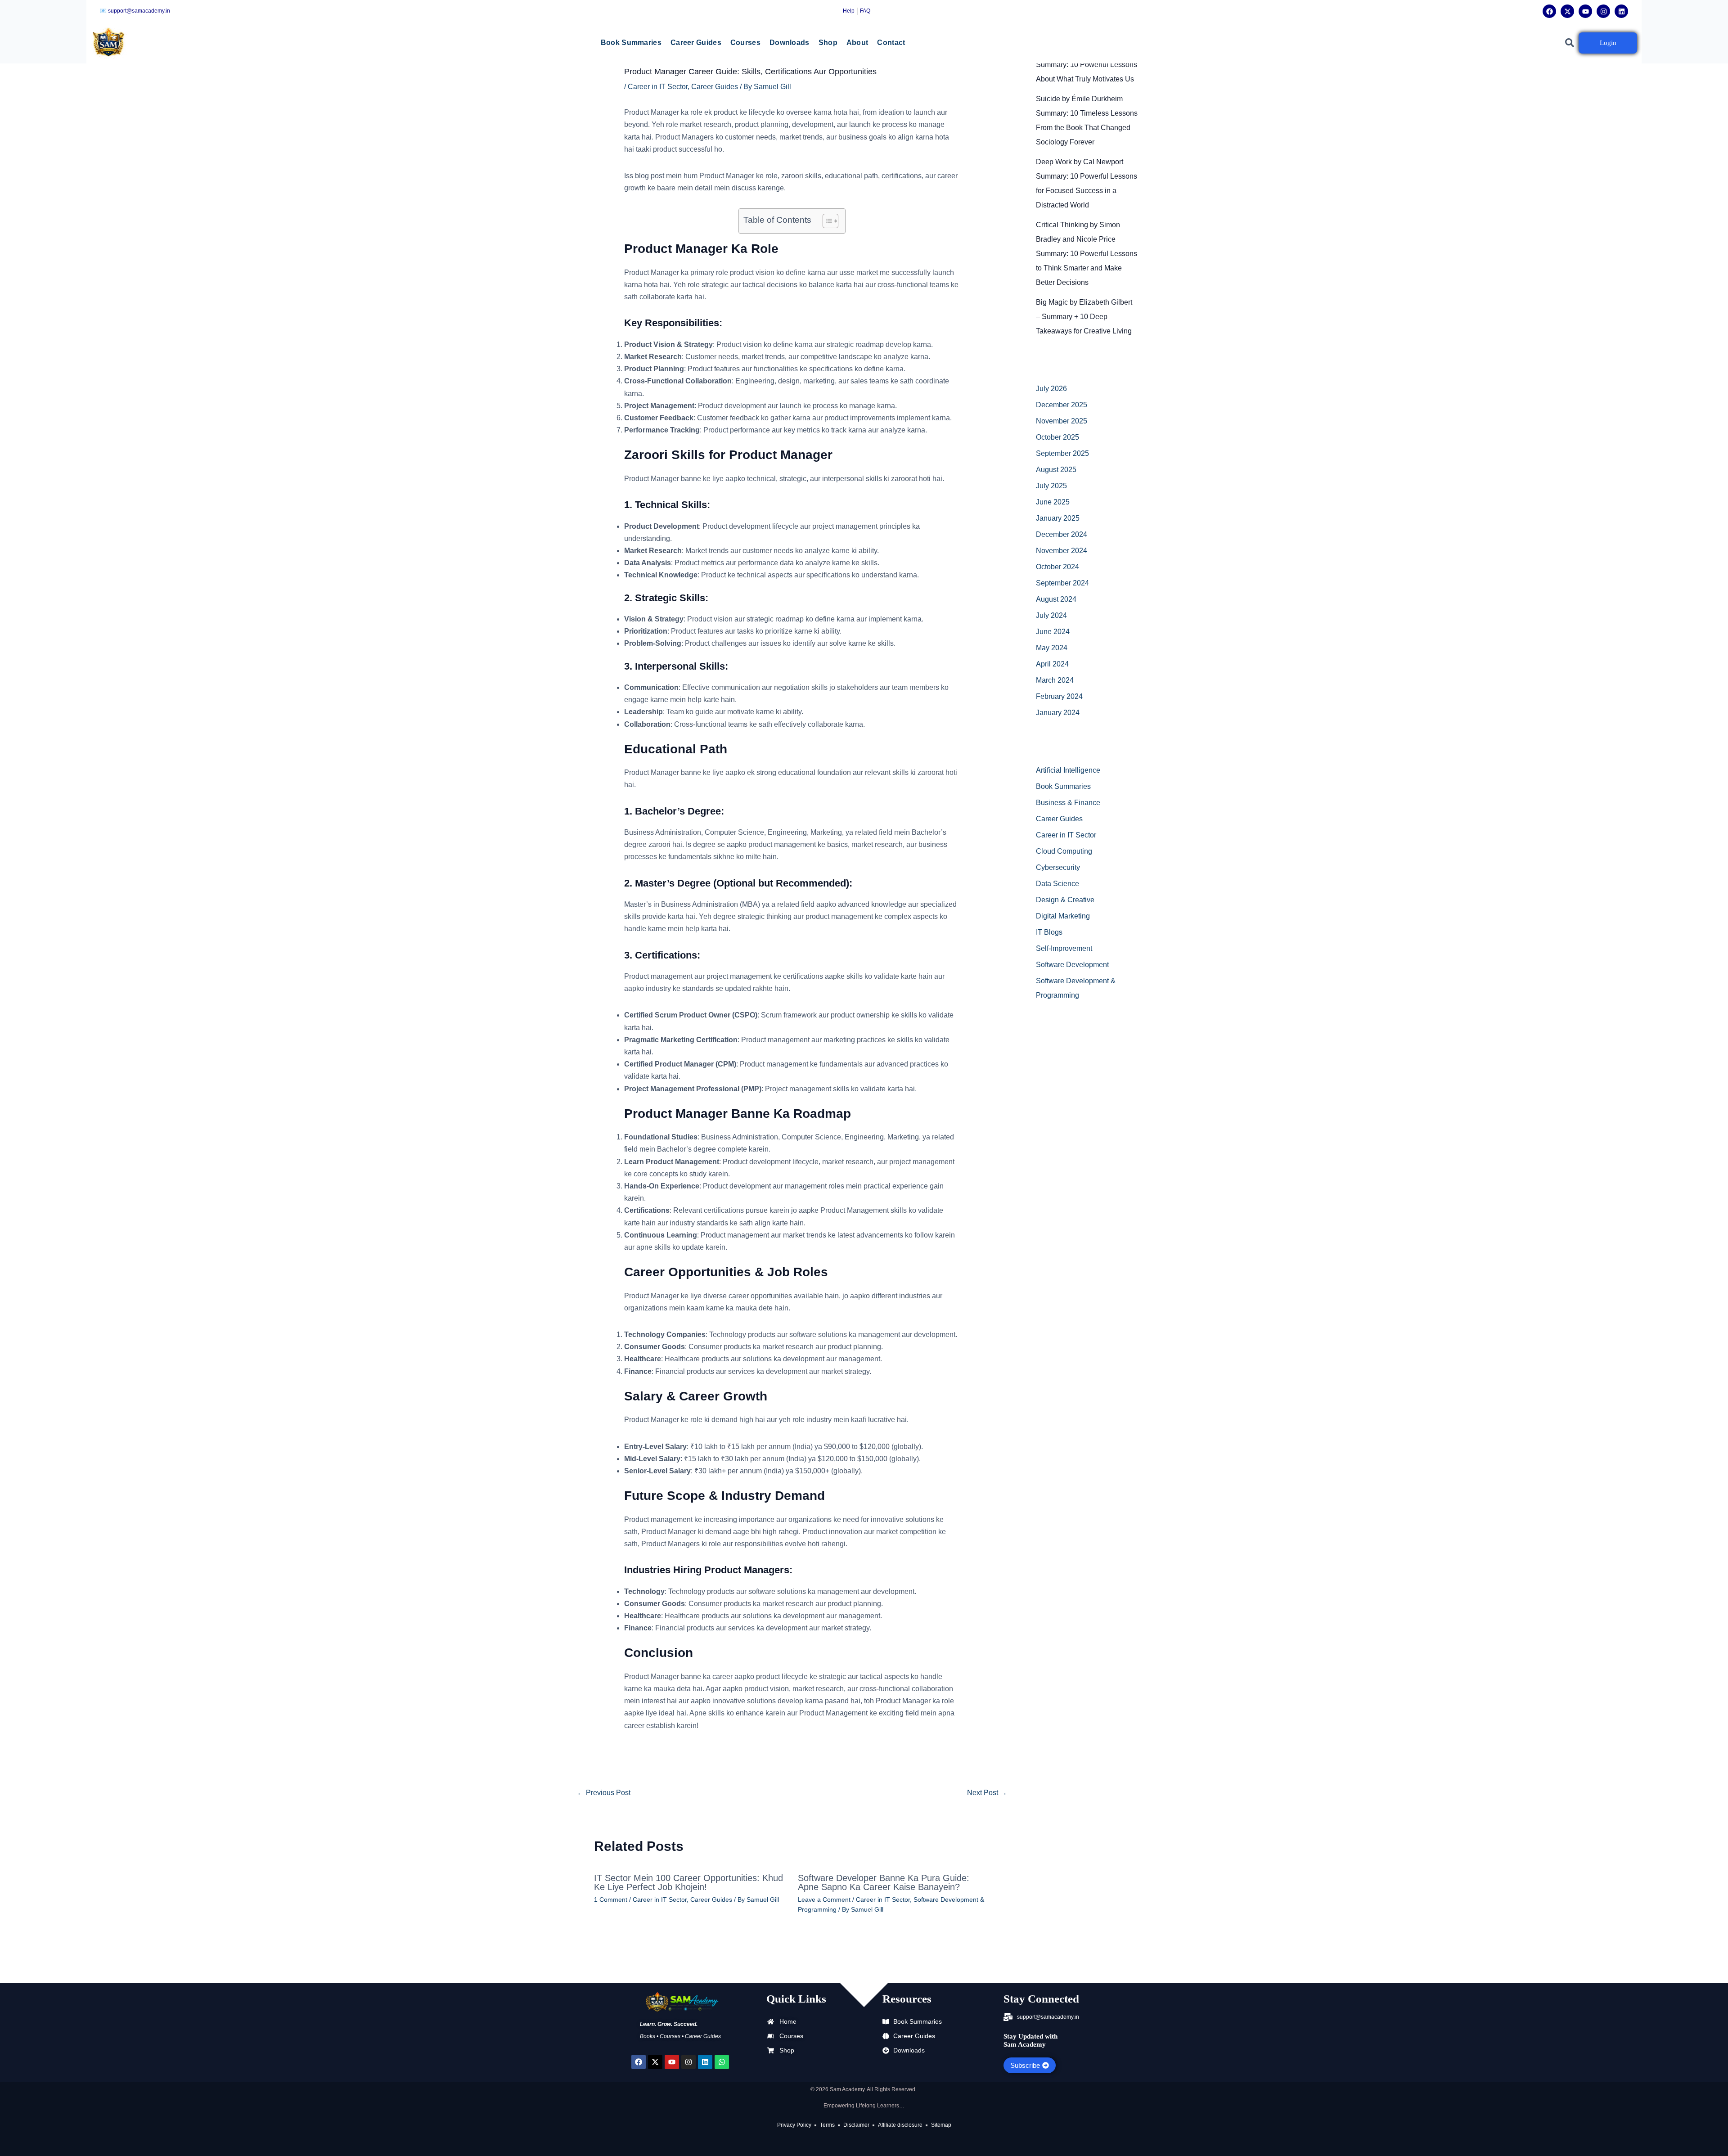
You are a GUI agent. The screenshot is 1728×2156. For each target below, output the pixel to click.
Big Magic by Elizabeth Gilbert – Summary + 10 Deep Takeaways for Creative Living (1084, 317)
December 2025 (1062, 405)
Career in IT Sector (658, 87)
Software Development (1072, 965)
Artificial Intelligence (1068, 770)
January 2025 (1058, 518)
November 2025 (1062, 421)
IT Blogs (1049, 932)
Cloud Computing (1064, 851)
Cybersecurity (1058, 867)
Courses (745, 43)
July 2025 (1051, 486)
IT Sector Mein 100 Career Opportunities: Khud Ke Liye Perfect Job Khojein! (688, 1882)
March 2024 (1055, 680)
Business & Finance (1068, 803)
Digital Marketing (1063, 916)
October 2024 (1057, 567)
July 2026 (1051, 389)
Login (1608, 43)
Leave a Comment (824, 1899)
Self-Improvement (1064, 948)
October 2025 (1057, 437)
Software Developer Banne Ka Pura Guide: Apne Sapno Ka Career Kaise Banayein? (884, 1882)
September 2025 (1062, 453)
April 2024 (1052, 664)
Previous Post (604, 1793)
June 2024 (1053, 632)
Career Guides (696, 43)
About (857, 43)
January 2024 (1058, 713)
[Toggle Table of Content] (826, 221)
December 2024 (1062, 534)
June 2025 (1053, 502)
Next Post (987, 1793)
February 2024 (1059, 696)
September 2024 (1062, 583)
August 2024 (1056, 599)
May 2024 (1052, 648)
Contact (891, 43)
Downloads (790, 43)
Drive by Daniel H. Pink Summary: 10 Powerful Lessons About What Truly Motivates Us (1087, 65)
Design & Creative (1065, 900)
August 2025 (1056, 470)
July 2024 (1051, 615)
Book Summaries (631, 43)
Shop (828, 43)
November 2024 (1062, 551)
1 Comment (611, 1899)
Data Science (1057, 884)
